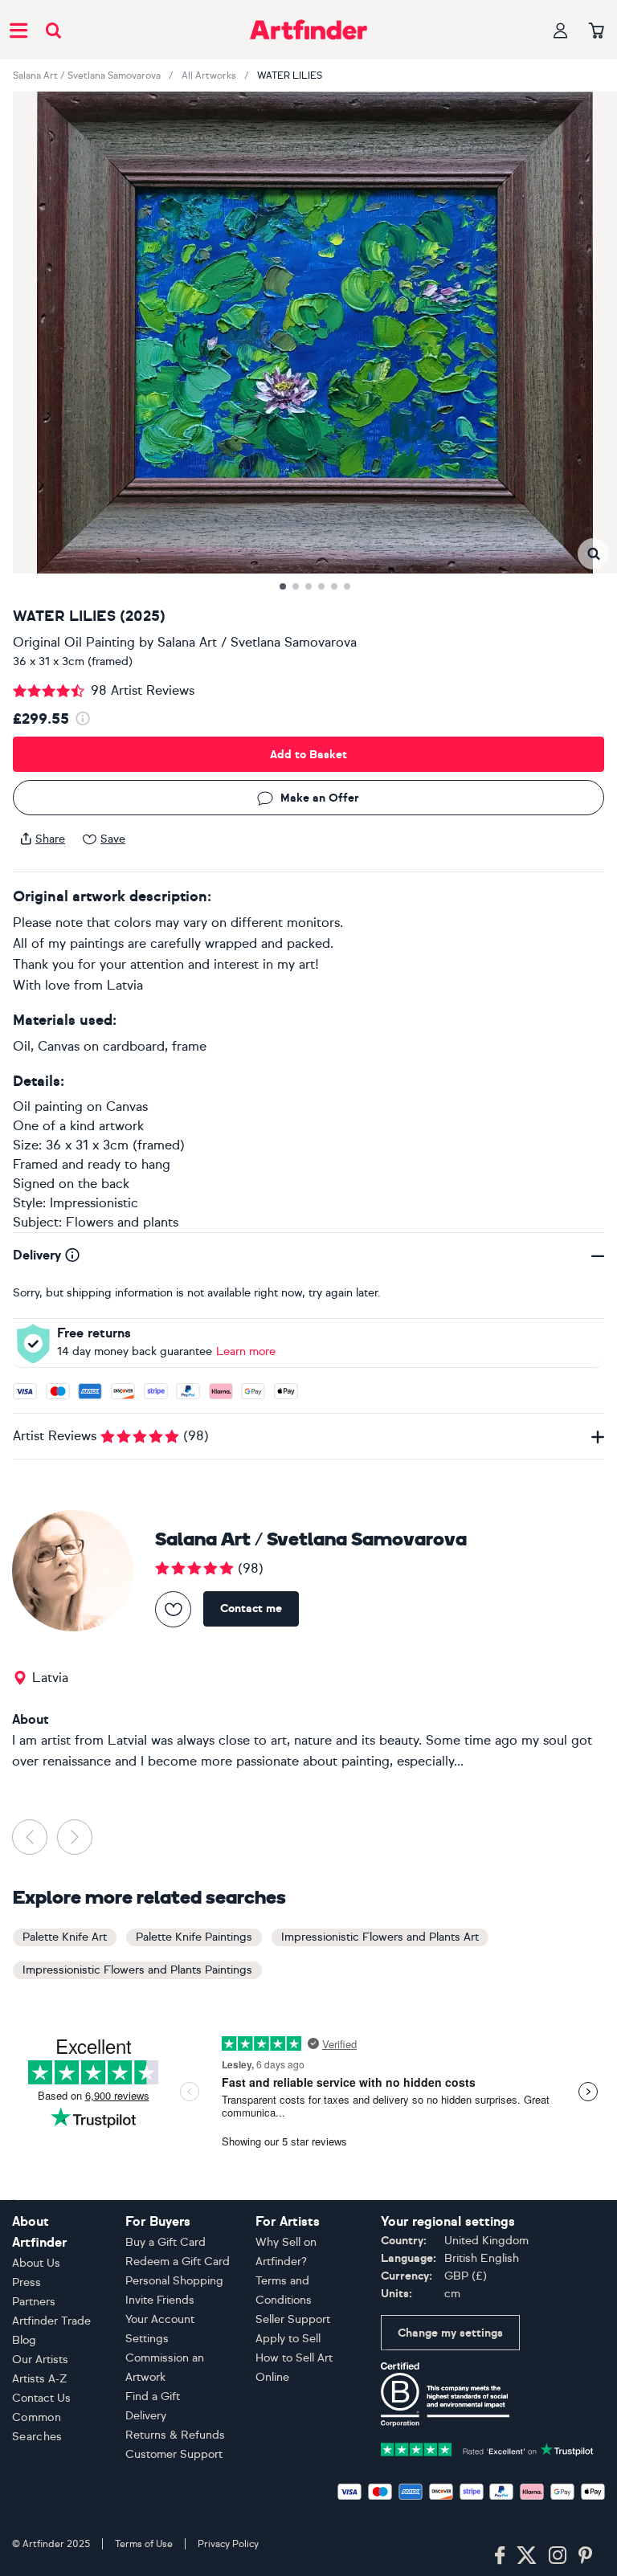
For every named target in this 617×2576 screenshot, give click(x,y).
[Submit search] (53, 30)
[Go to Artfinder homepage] (308, 30)
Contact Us (41, 2398)
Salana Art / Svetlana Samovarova (87, 76)
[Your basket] (597, 31)
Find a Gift (153, 2396)
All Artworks (209, 76)
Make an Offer (320, 798)
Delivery (146, 2416)
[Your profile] (561, 30)
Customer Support (174, 2454)
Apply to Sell (288, 2339)
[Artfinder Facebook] (500, 2556)
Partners (34, 2302)
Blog (24, 2340)
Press (27, 2282)
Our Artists (40, 2360)
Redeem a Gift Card (178, 2262)
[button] (593, 554)
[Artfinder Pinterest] (586, 2556)
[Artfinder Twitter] (527, 2556)
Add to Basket (308, 755)
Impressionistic (94, 1203)
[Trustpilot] (487, 2448)
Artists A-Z (40, 2379)
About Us (36, 2263)
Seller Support (293, 2319)
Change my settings (450, 2333)
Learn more (246, 1351)
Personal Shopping (174, 2281)
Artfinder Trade (51, 2321)
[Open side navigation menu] (18, 30)
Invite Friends (160, 2300)
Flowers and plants (122, 1222)
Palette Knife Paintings (194, 1937)
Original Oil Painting (74, 642)
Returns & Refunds (175, 2435)
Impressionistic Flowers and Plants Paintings (137, 1970)
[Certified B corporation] (445, 2393)
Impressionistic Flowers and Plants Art (380, 1937)
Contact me (251, 1608)
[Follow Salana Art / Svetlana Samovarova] (173, 1609)
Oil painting (48, 1106)
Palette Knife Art (65, 1937)
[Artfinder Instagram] (558, 2556)
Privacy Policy (228, 2544)
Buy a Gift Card (165, 2242)
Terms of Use (144, 2544)
